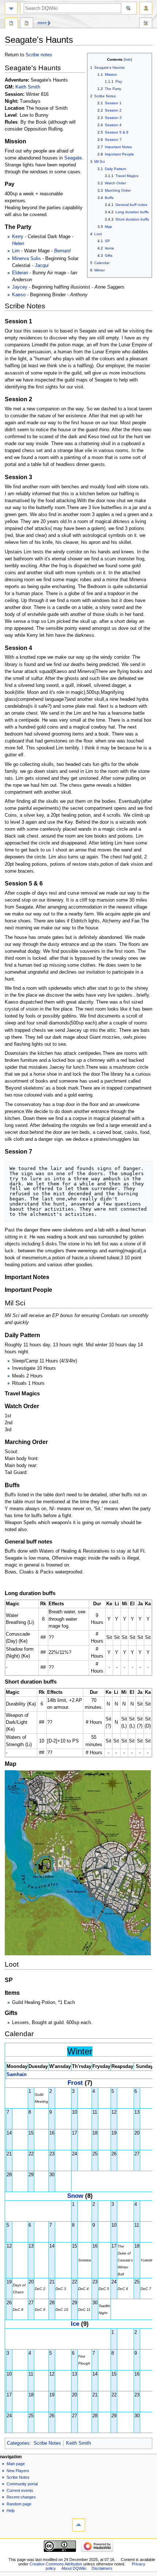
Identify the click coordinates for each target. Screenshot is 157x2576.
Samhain (17, 2075)
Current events (20, 2490)
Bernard (62, 251)
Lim (16, 251)
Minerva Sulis (26, 259)
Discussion (27, 24)
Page (11, 24)
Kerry (18, 237)
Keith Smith (28, 87)
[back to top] (79, 2525)
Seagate (73, 158)
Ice (75, 2324)
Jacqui (42, 266)
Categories (18, 2443)
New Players (18, 2471)
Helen (18, 244)
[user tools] (146, 8)
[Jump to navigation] (11, 8)
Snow (75, 2196)
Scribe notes (39, 55)
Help (11, 2511)
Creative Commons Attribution (56, 2564)
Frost (75, 2083)
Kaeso (19, 295)
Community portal (22, 2484)
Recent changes (21, 2497)
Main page (16, 2464)
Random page (19, 2504)
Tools (146, 24)
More (42, 23)
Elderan (20, 273)
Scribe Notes (47, 2443)
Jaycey (20, 287)
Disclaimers (102, 2568)
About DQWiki (74, 2568)
